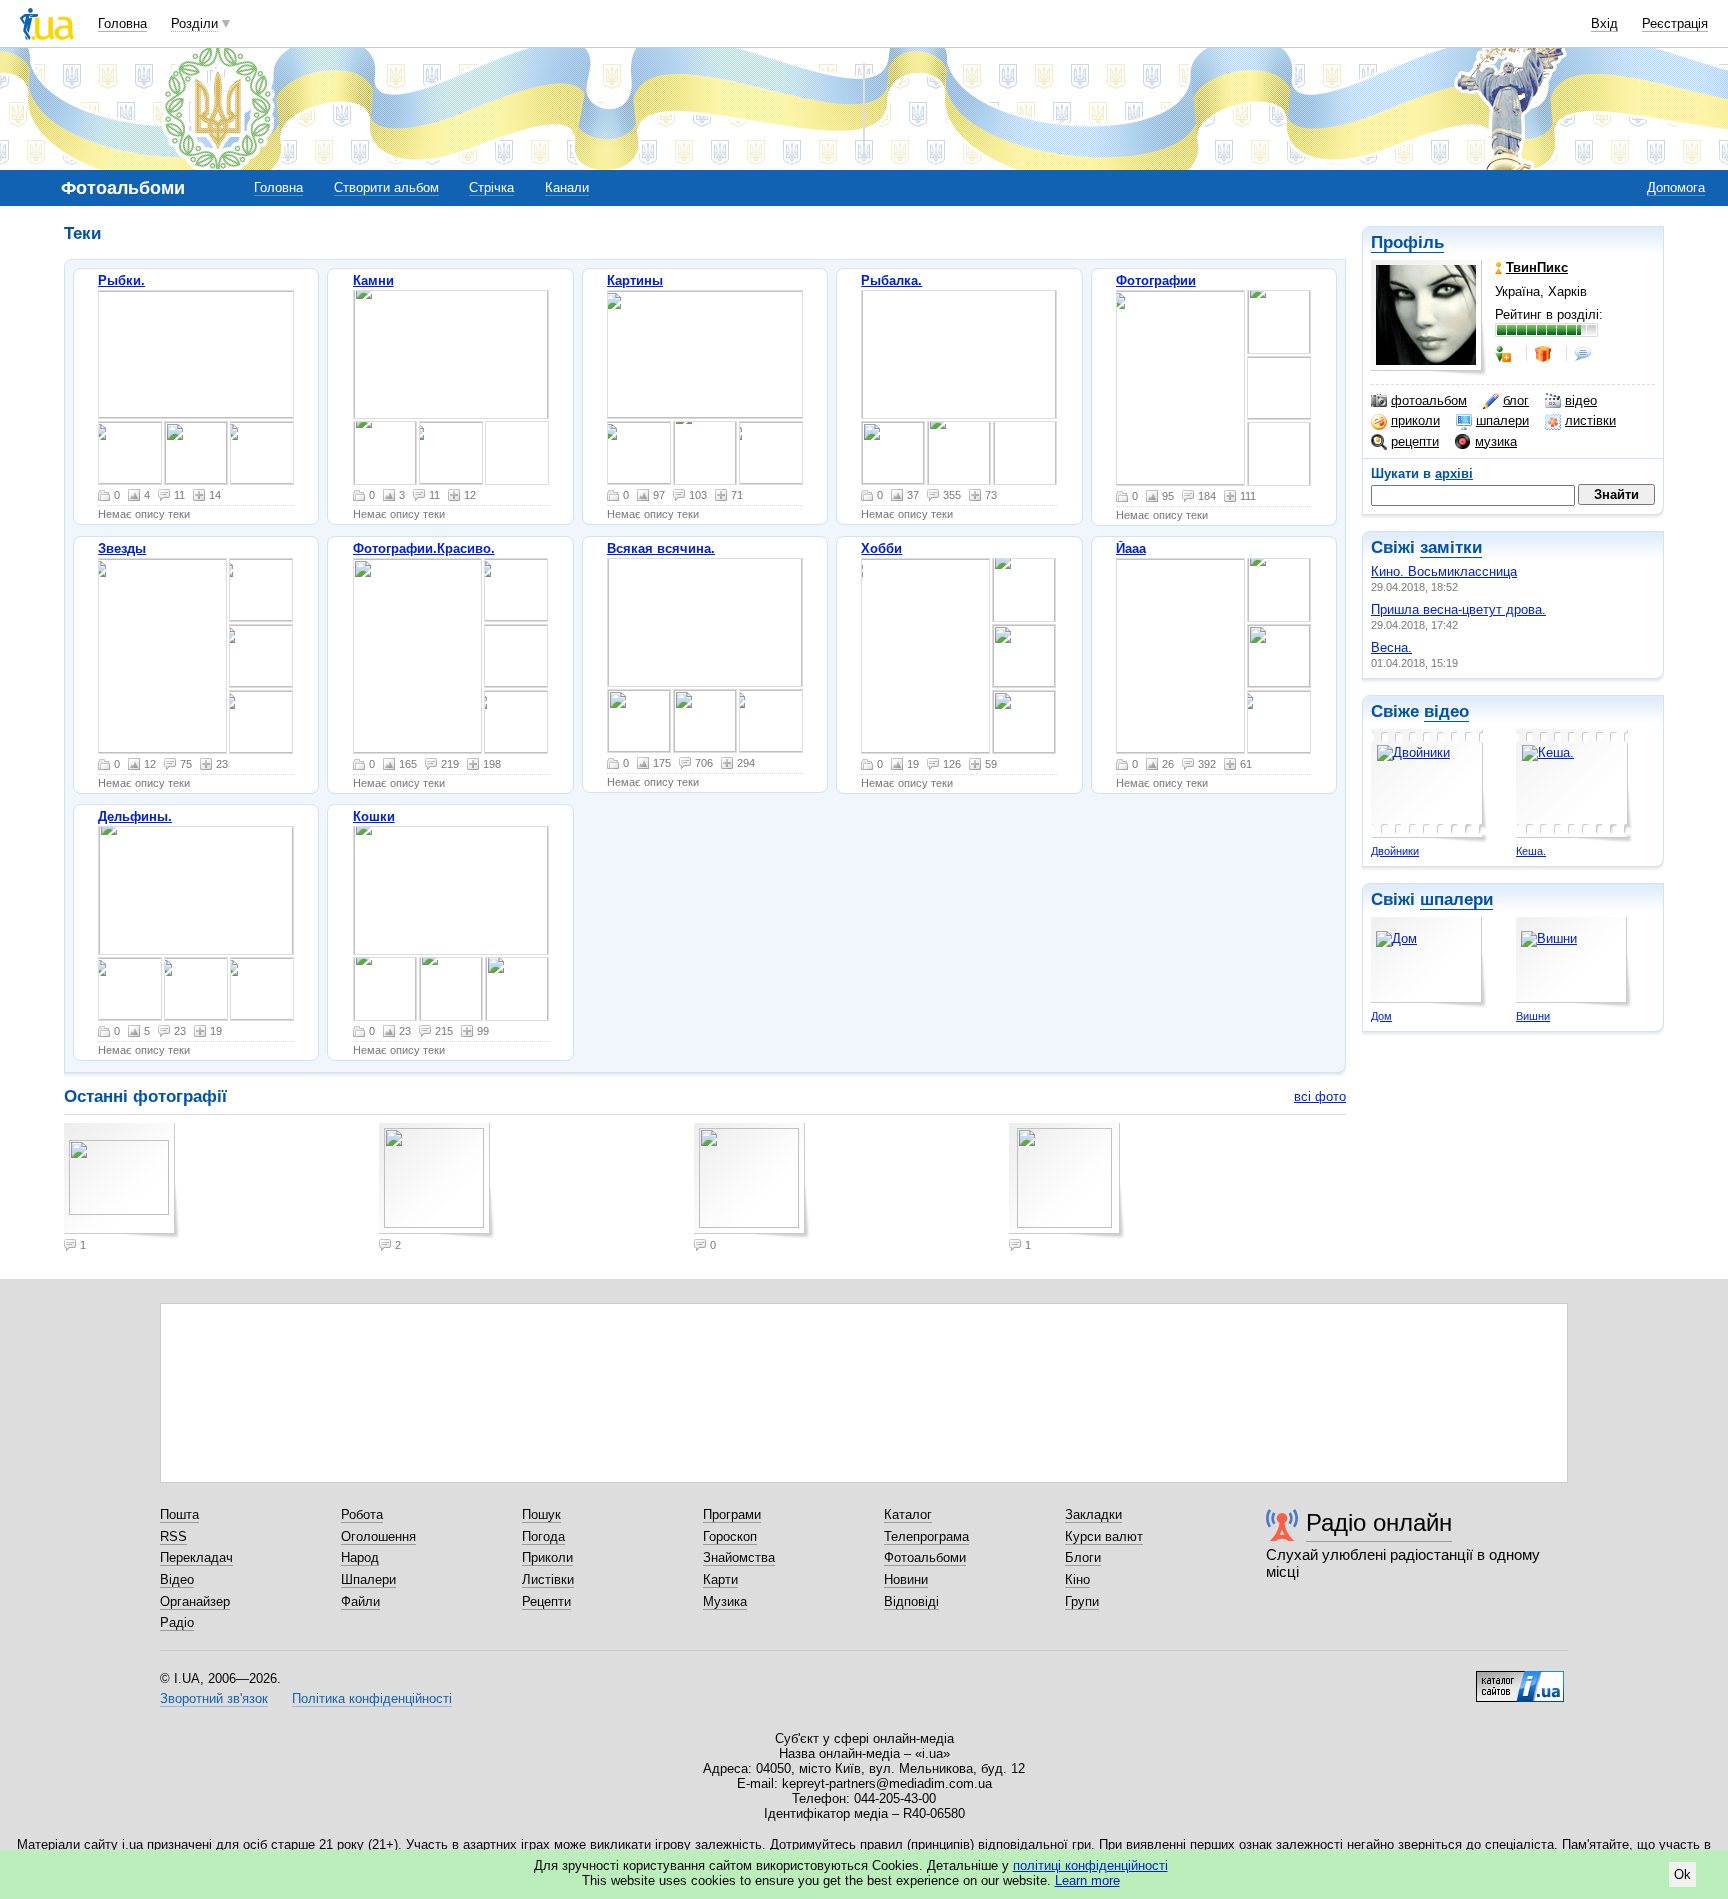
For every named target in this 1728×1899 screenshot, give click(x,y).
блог (1516, 400)
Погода (543, 1536)
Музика (725, 1601)
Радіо (177, 1622)
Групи (1082, 1601)
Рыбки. (121, 280)
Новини (906, 1579)
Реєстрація (1675, 23)
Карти (720, 1579)
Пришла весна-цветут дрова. (1458, 609)
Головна (122, 23)
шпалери (1502, 420)
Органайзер (195, 1601)
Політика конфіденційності (372, 1698)
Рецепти (546, 1601)
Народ (360, 1557)
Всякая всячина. (661, 548)
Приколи (547, 1557)
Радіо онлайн (1379, 1522)
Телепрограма (926, 1536)
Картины (635, 280)
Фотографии (1156, 280)
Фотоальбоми (925, 1557)
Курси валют (1104, 1536)
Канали (567, 187)
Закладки (1093, 1514)
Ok (1682, 1874)
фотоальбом (1429, 400)
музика (1496, 441)
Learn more (1087, 1880)
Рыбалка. (891, 280)
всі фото (1320, 1096)
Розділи (194, 23)
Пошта (179, 1514)
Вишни (1533, 1016)
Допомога (1676, 187)
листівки (1590, 420)
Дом (1381, 1016)
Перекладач (196, 1557)
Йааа (1131, 548)
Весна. (1391, 647)
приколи (1415, 420)
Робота (362, 1514)
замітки (1451, 547)
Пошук (541, 1514)
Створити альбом (386, 187)
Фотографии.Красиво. (424, 548)
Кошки (374, 816)
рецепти (1415, 441)
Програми (732, 1514)
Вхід (1604, 23)
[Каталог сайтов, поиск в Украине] (1520, 1679)
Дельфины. (135, 816)
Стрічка (491, 187)
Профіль (1407, 242)
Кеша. (1531, 851)
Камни (373, 280)
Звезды (122, 548)
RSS (173, 1536)
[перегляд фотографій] (196, 354)
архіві (1454, 473)
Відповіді (911, 1601)
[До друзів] (1505, 354)
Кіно (1077, 1579)
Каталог (908, 1514)
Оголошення (378, 1536)
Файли (360, 1601)
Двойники (1395, 851)
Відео (177, 1579)
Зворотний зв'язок (214, 1698)
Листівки (548, 1579)
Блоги (1083, 1557)
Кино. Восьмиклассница (1444, 571)
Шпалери (368, 1579)
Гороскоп (730, 1536)
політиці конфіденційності (1090, 1865)
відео (1581, 400)
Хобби (881, 548)
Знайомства (739, 1557)
